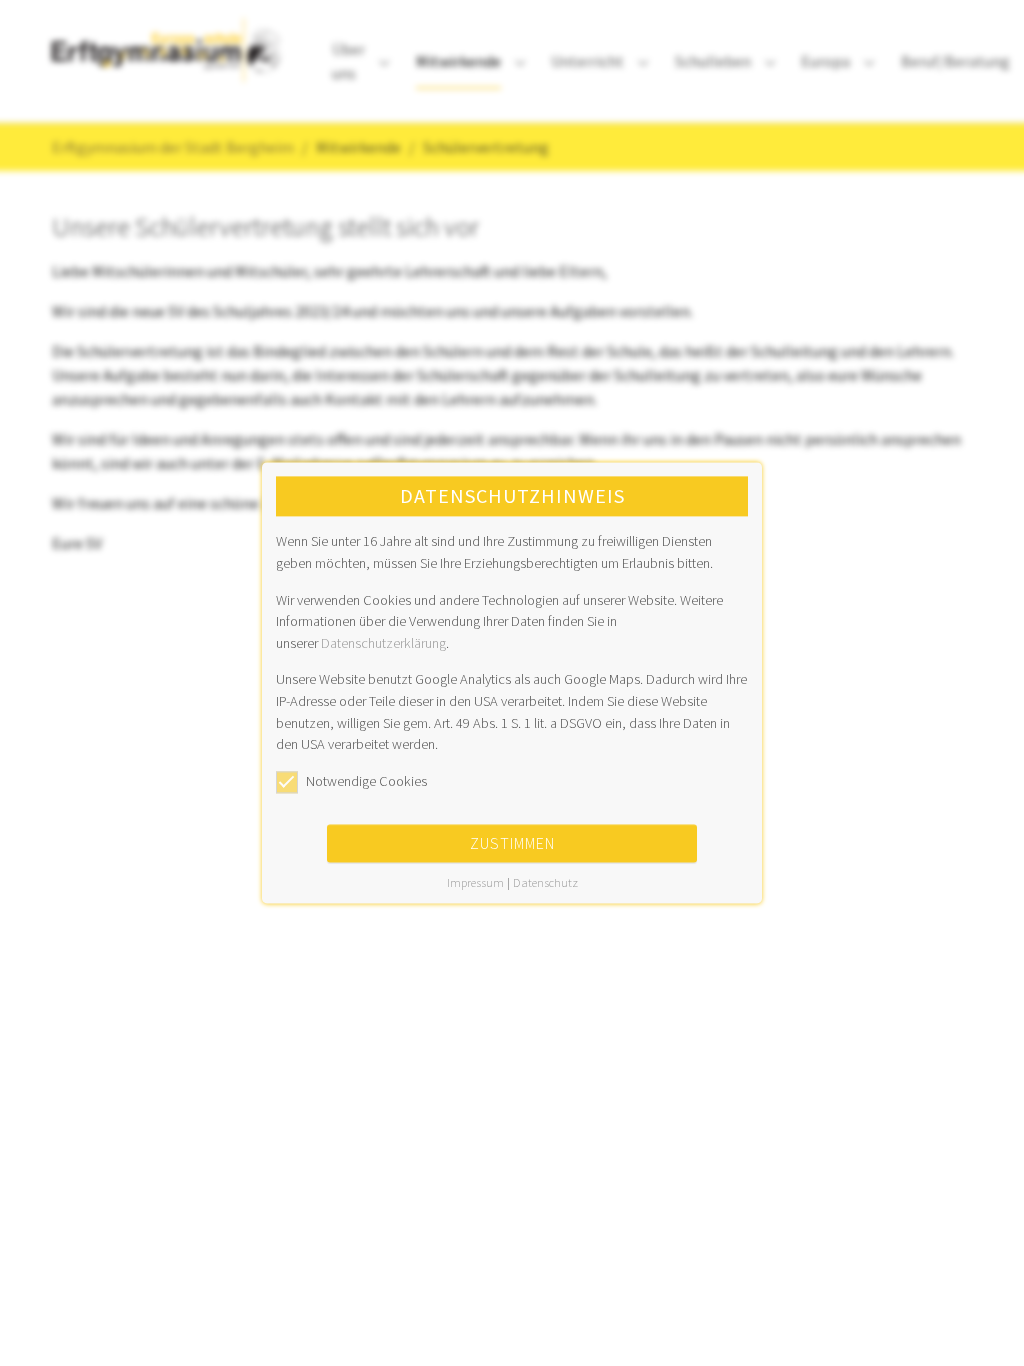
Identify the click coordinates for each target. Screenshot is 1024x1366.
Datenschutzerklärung (383, 643)
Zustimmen (512, 844)
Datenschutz (545, 883)
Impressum (475, 883)
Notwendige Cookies (366, 781)
